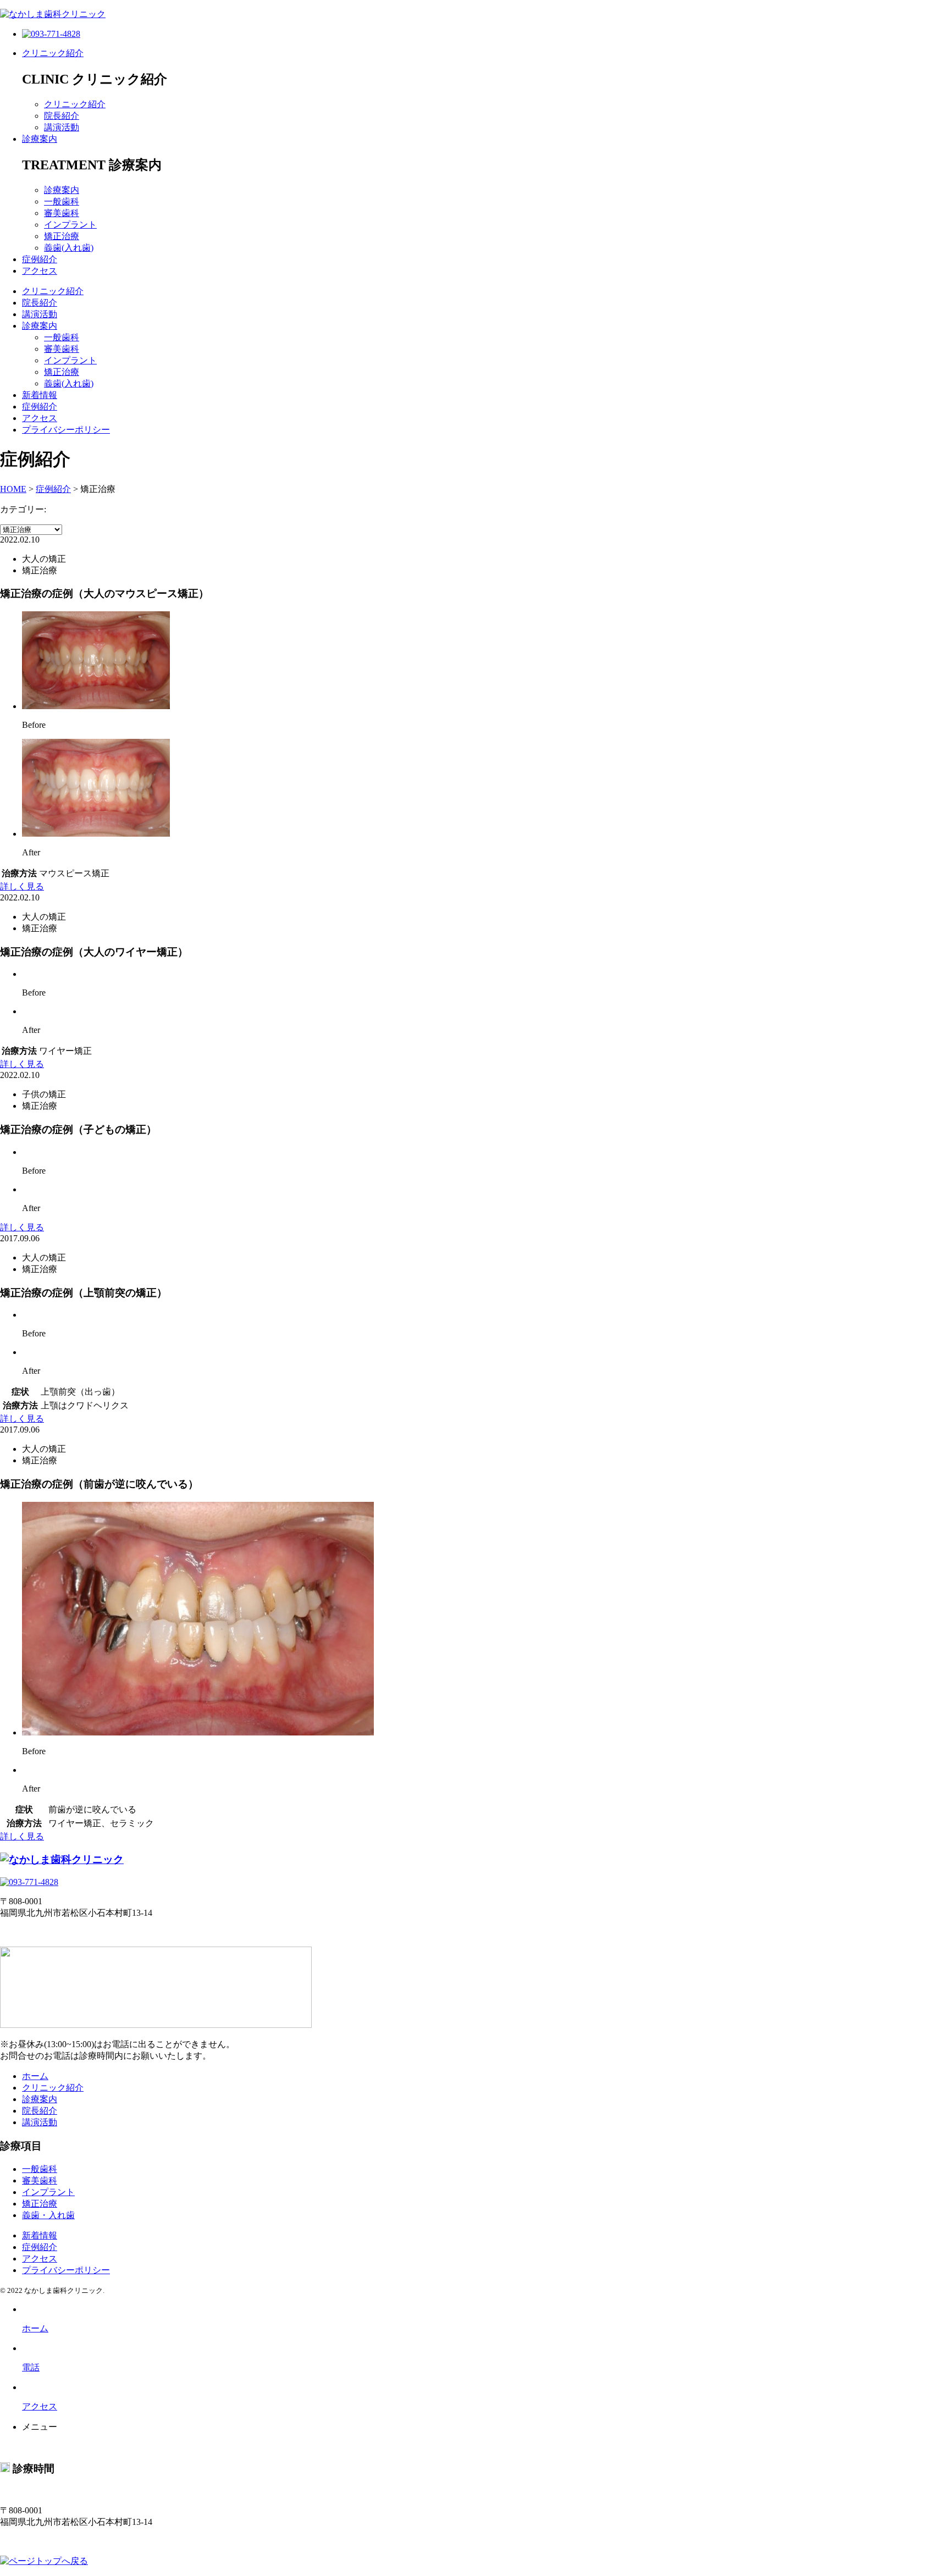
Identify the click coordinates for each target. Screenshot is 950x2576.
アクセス (40, 271)
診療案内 (40, 139)
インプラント (70, 225)
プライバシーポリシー (66, 430)
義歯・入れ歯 (48, 2215)
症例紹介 (40, 259)
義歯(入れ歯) (69, 248)
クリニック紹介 (53, 53)
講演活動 (62, 127)
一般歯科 (62, 201)
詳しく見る (22, 886)
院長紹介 (62, 116)
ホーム (35, 2076)
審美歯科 (62, 213)
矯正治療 (62, 236)
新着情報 (40, 395)
